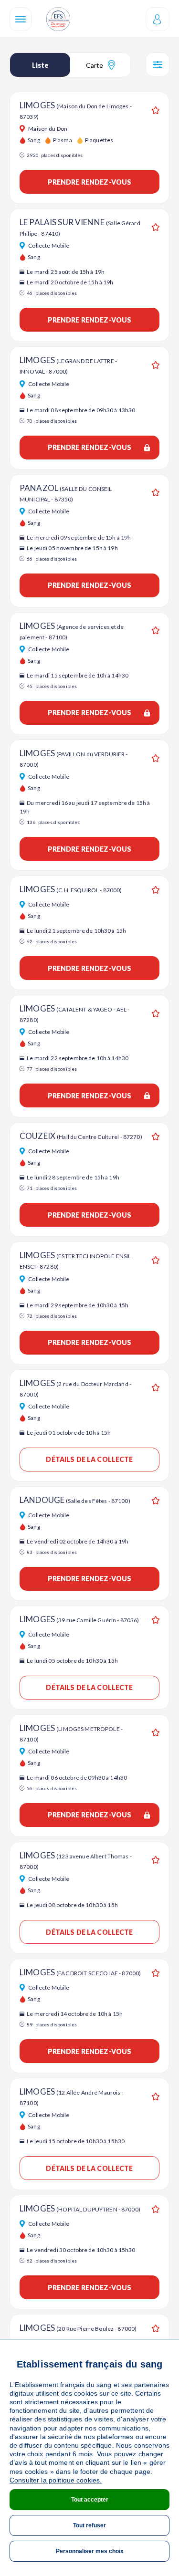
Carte (95, 65)
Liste (40, 65)
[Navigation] (21, 19)
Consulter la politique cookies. (56, 2480)
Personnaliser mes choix (90, 2551)
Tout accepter (90, 2500)
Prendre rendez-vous (90, 182)
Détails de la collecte (89, 1459)
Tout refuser (89, 2525)
